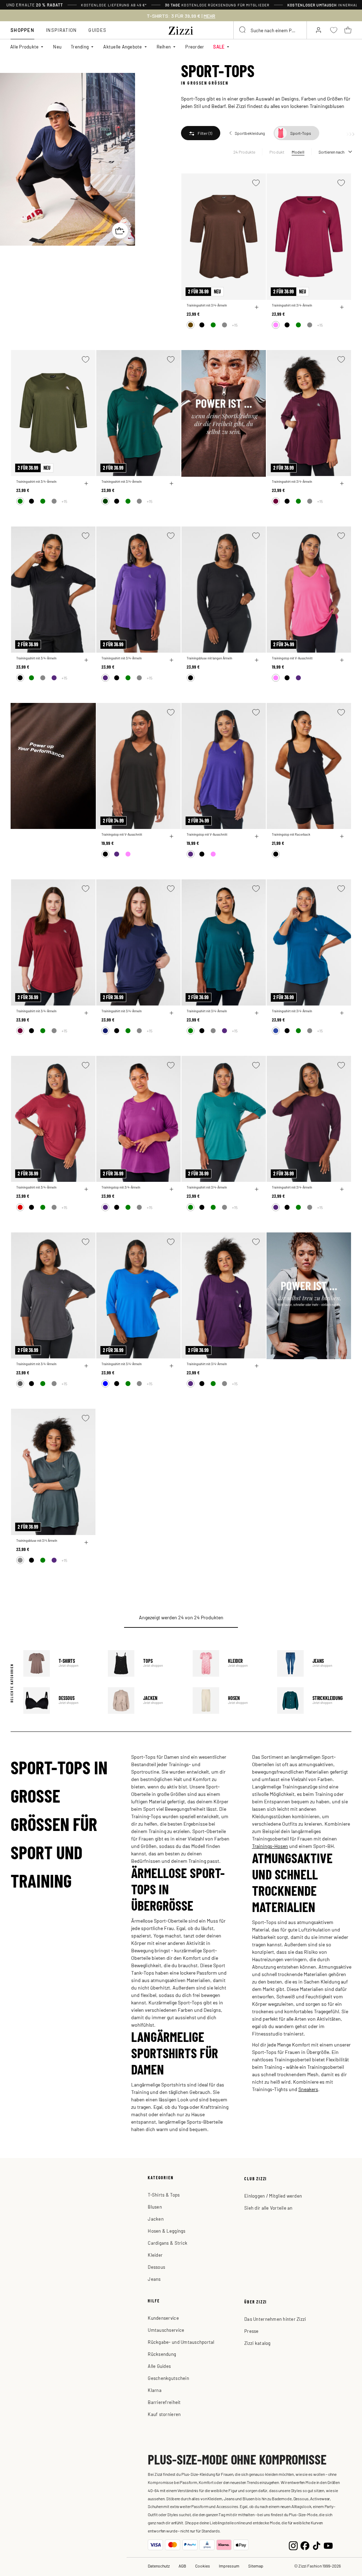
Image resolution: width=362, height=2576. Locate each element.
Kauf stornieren (164, 2414)
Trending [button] (80, 47)
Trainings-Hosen (270, 1846)
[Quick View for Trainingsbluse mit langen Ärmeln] (257, 660)
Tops (145, 1663)
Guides (97, 30)
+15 (235, 325)
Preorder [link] (195, 47)
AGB (182, 2566)
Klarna (155, 2390)
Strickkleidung (314, 1701)
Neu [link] (57, 47)
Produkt (277, 152)
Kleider (230, 1663)
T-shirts (60, 1663)
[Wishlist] (256, 183)
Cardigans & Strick (168, 2243)
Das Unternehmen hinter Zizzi (275, 2319)
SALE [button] (219, 47)
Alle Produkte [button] (24, 47)
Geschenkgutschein (168, 2378)
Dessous (60, 1701)
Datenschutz (159, 2566)
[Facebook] (305, 2545)
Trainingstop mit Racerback (291, 834)
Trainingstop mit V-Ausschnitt (292, 658)
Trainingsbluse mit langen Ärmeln (209, 658)
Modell (298, 152)
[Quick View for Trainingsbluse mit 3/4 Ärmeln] (86, 1542)
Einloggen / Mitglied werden (273, 2196)
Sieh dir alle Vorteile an (268, 2208)
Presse (252, 2331)
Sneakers (308, 2089)
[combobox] (270, 30)
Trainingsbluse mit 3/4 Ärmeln (37, 1541)
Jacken (145, 1701)
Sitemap (256, 2566)
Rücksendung (162, 2354)
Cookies (203, 2566)
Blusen (155, 2207)
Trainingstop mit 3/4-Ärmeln (121, 1187)
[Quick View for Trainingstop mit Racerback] (342, 836)
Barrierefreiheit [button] (164, 2402)
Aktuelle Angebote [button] (122, 47)
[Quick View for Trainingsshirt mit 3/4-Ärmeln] (257, 307)
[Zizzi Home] (181, 29)
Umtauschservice (166, 2330)
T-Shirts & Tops (164, 2195)
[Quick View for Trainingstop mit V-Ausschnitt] (342, 660)
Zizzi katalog (257, 2343)
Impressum (229, 2566)
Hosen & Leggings (167, 2231)
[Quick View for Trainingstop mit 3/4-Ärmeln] (171, 1189)
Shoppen (22, 30)
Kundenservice (163, 2318)
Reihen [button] (164, 47)
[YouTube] (328, 2545)
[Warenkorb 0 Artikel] (348, 30)
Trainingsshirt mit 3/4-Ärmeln (207, 305)
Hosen (230, 1701)
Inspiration (61, 30)
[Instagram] (293, 2545)
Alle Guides (159, 2366)
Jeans (314, 1663)
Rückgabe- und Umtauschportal (181, 2342)
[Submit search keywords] (243, 30)
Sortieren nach (331, 152)
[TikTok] (317, 2545)
